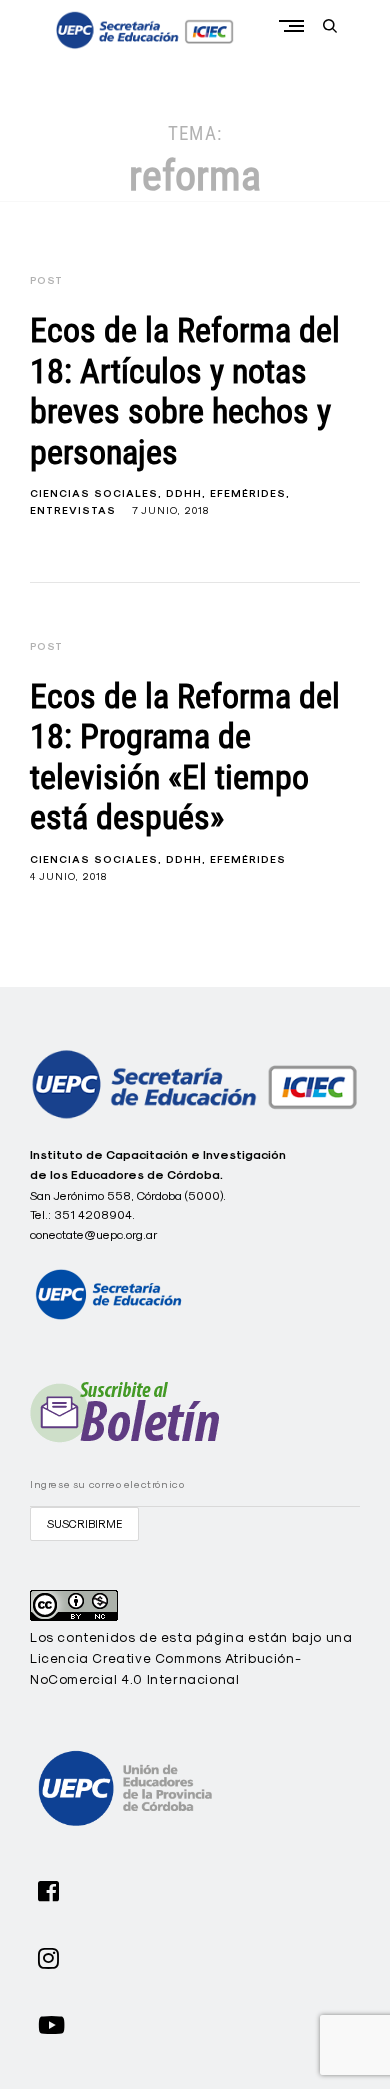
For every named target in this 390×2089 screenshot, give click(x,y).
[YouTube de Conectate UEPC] (52, 2023)
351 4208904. (94, 1214)
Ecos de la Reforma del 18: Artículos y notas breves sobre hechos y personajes (185, 391)
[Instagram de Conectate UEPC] (49, 1956)
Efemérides (248, 493)
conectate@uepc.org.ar (94, 1234)
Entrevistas (73, 510)
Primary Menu (296, 25)
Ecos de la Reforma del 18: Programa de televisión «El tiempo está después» (185, 757)
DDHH (184, 493)
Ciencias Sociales (94, 493)
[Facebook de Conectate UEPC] (49, 1889)
